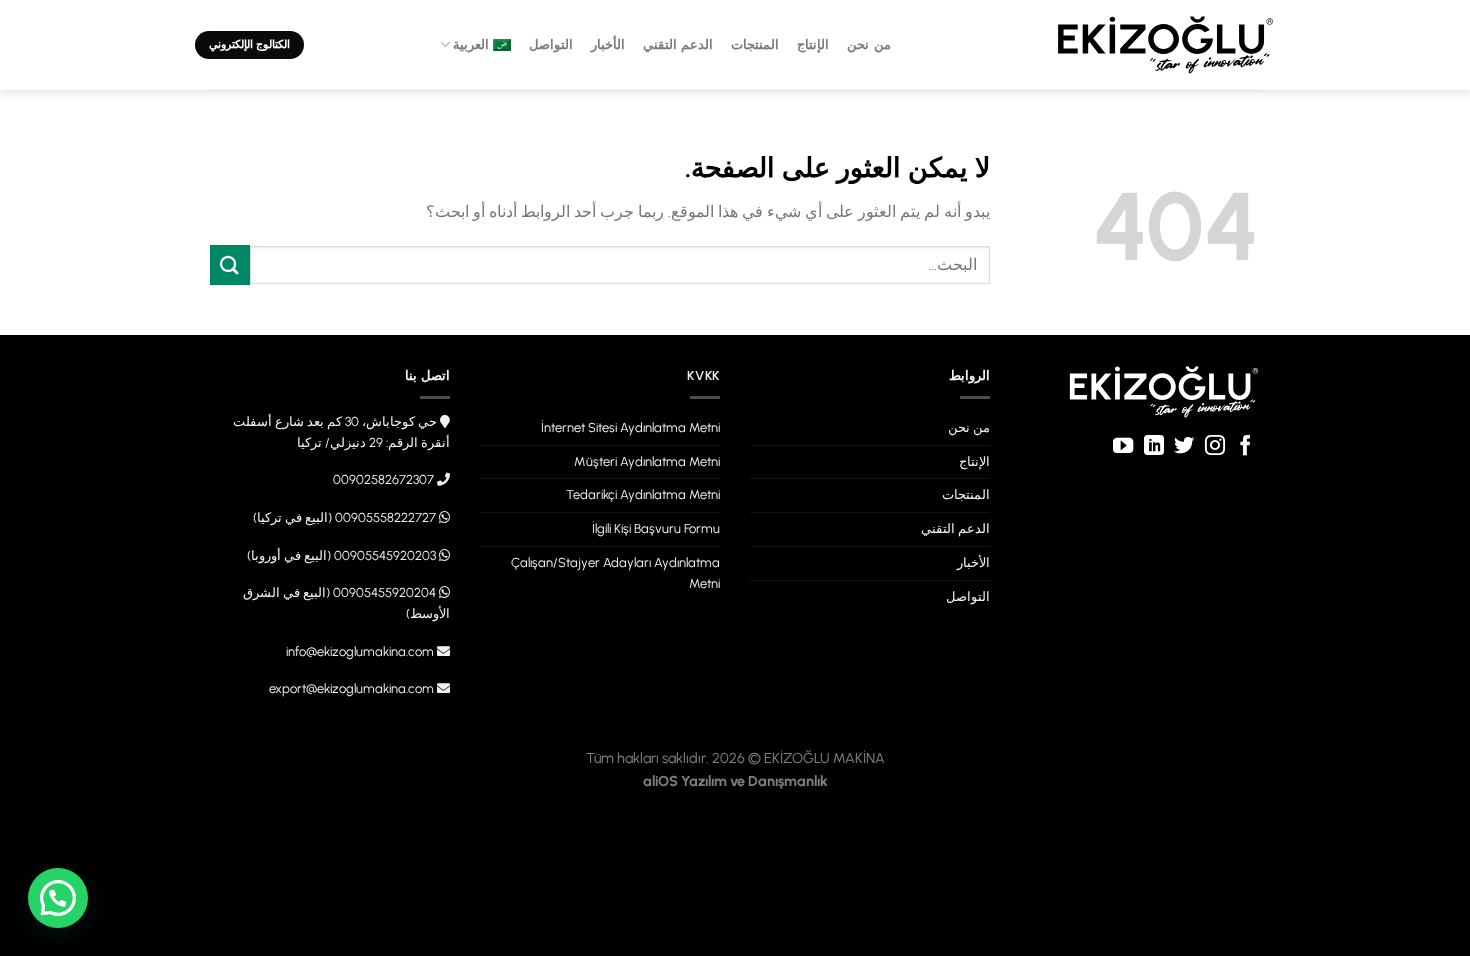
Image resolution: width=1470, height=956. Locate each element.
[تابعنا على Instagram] (1214, 447)
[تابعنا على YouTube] (1123, 447)
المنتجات (755, 44)
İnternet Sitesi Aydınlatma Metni (630, 427)
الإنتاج (813, 44)
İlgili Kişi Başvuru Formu (656, 528)
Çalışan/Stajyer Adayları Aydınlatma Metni (615, 573)
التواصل (551, 44)
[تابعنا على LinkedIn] (1154, 447)
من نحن (868, 44)
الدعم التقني (678, 44)
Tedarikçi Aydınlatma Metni (643, 494)
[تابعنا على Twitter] (1184, 447)
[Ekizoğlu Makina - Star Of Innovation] (1165, 45)
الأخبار (608, 44)
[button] (58, 898)
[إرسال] (230, 264)
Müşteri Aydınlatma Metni (647, 461)
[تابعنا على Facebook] (1245, 447)
